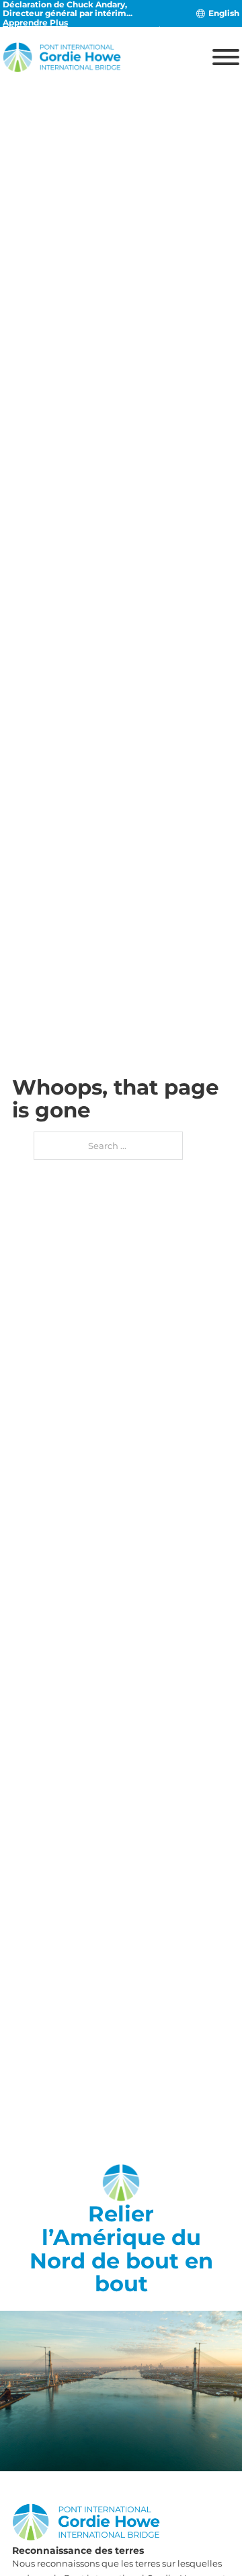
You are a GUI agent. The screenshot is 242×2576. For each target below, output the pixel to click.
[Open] (226, 57)
